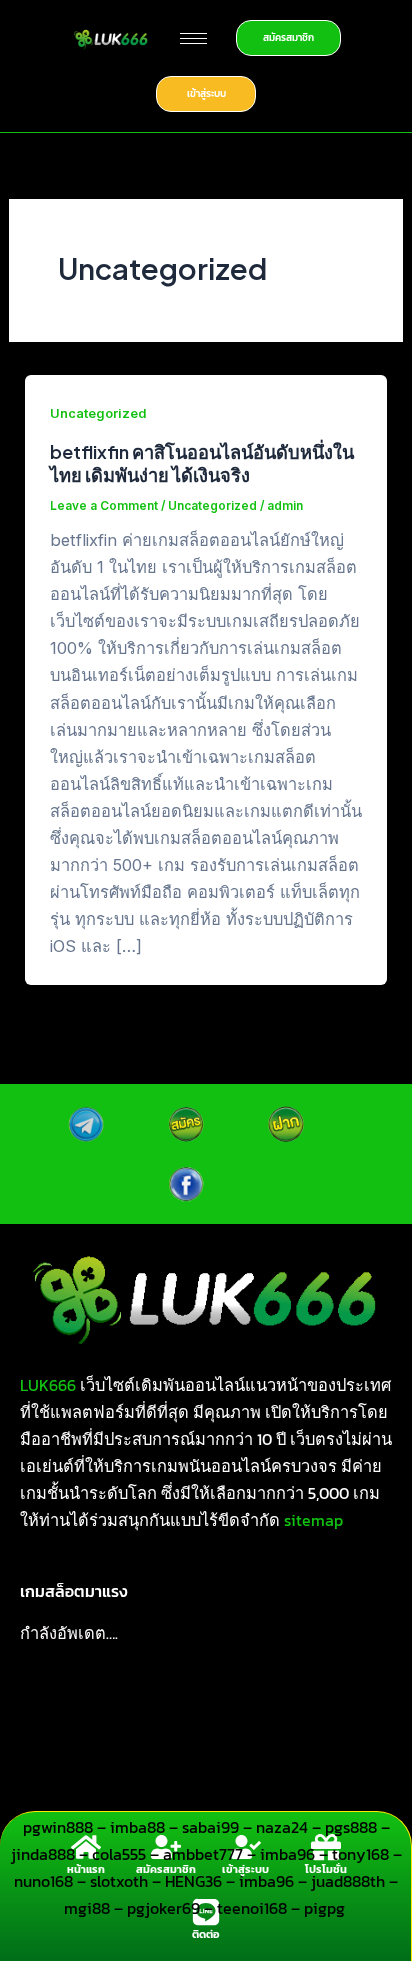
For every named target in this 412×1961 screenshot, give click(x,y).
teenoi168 (252, 1908)
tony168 (360, 1854)
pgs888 (351, 1827)
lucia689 (52, 1800)
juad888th (348, 1881)
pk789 (207, 1800)
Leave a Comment (104, 506)
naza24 (282, 1827)
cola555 (119, 1854)
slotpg (346, 1746)
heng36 (352, 1800)
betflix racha (159, 1719)
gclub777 (105, 1773)
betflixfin (65, 1719)
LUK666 (48, 1385)
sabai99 (210, 1827)
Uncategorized (98, 413)
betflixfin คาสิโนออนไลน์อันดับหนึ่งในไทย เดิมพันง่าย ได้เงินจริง (202, 463)
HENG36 (193, 1881)
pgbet (175, 1773)
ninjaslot (207, 1746)
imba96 (287, 1854)
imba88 (137, 1827)
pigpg (326, 1908)
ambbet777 (203, 1854)
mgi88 (87, 1908)
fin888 (35, 1773)
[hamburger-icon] (193, 38)
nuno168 (43, 1881)
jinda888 (43, 1854)
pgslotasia (350, 1773)
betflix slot (260, 1719)
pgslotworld (254, 1773)
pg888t (340, 1719)
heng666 (277, 1800)
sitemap (313, 1520)
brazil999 (134, 1800)
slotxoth (119, 1881)
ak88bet (129, 1746)
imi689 (281, 1746)
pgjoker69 (163, 1908)
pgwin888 (58, 1827)
